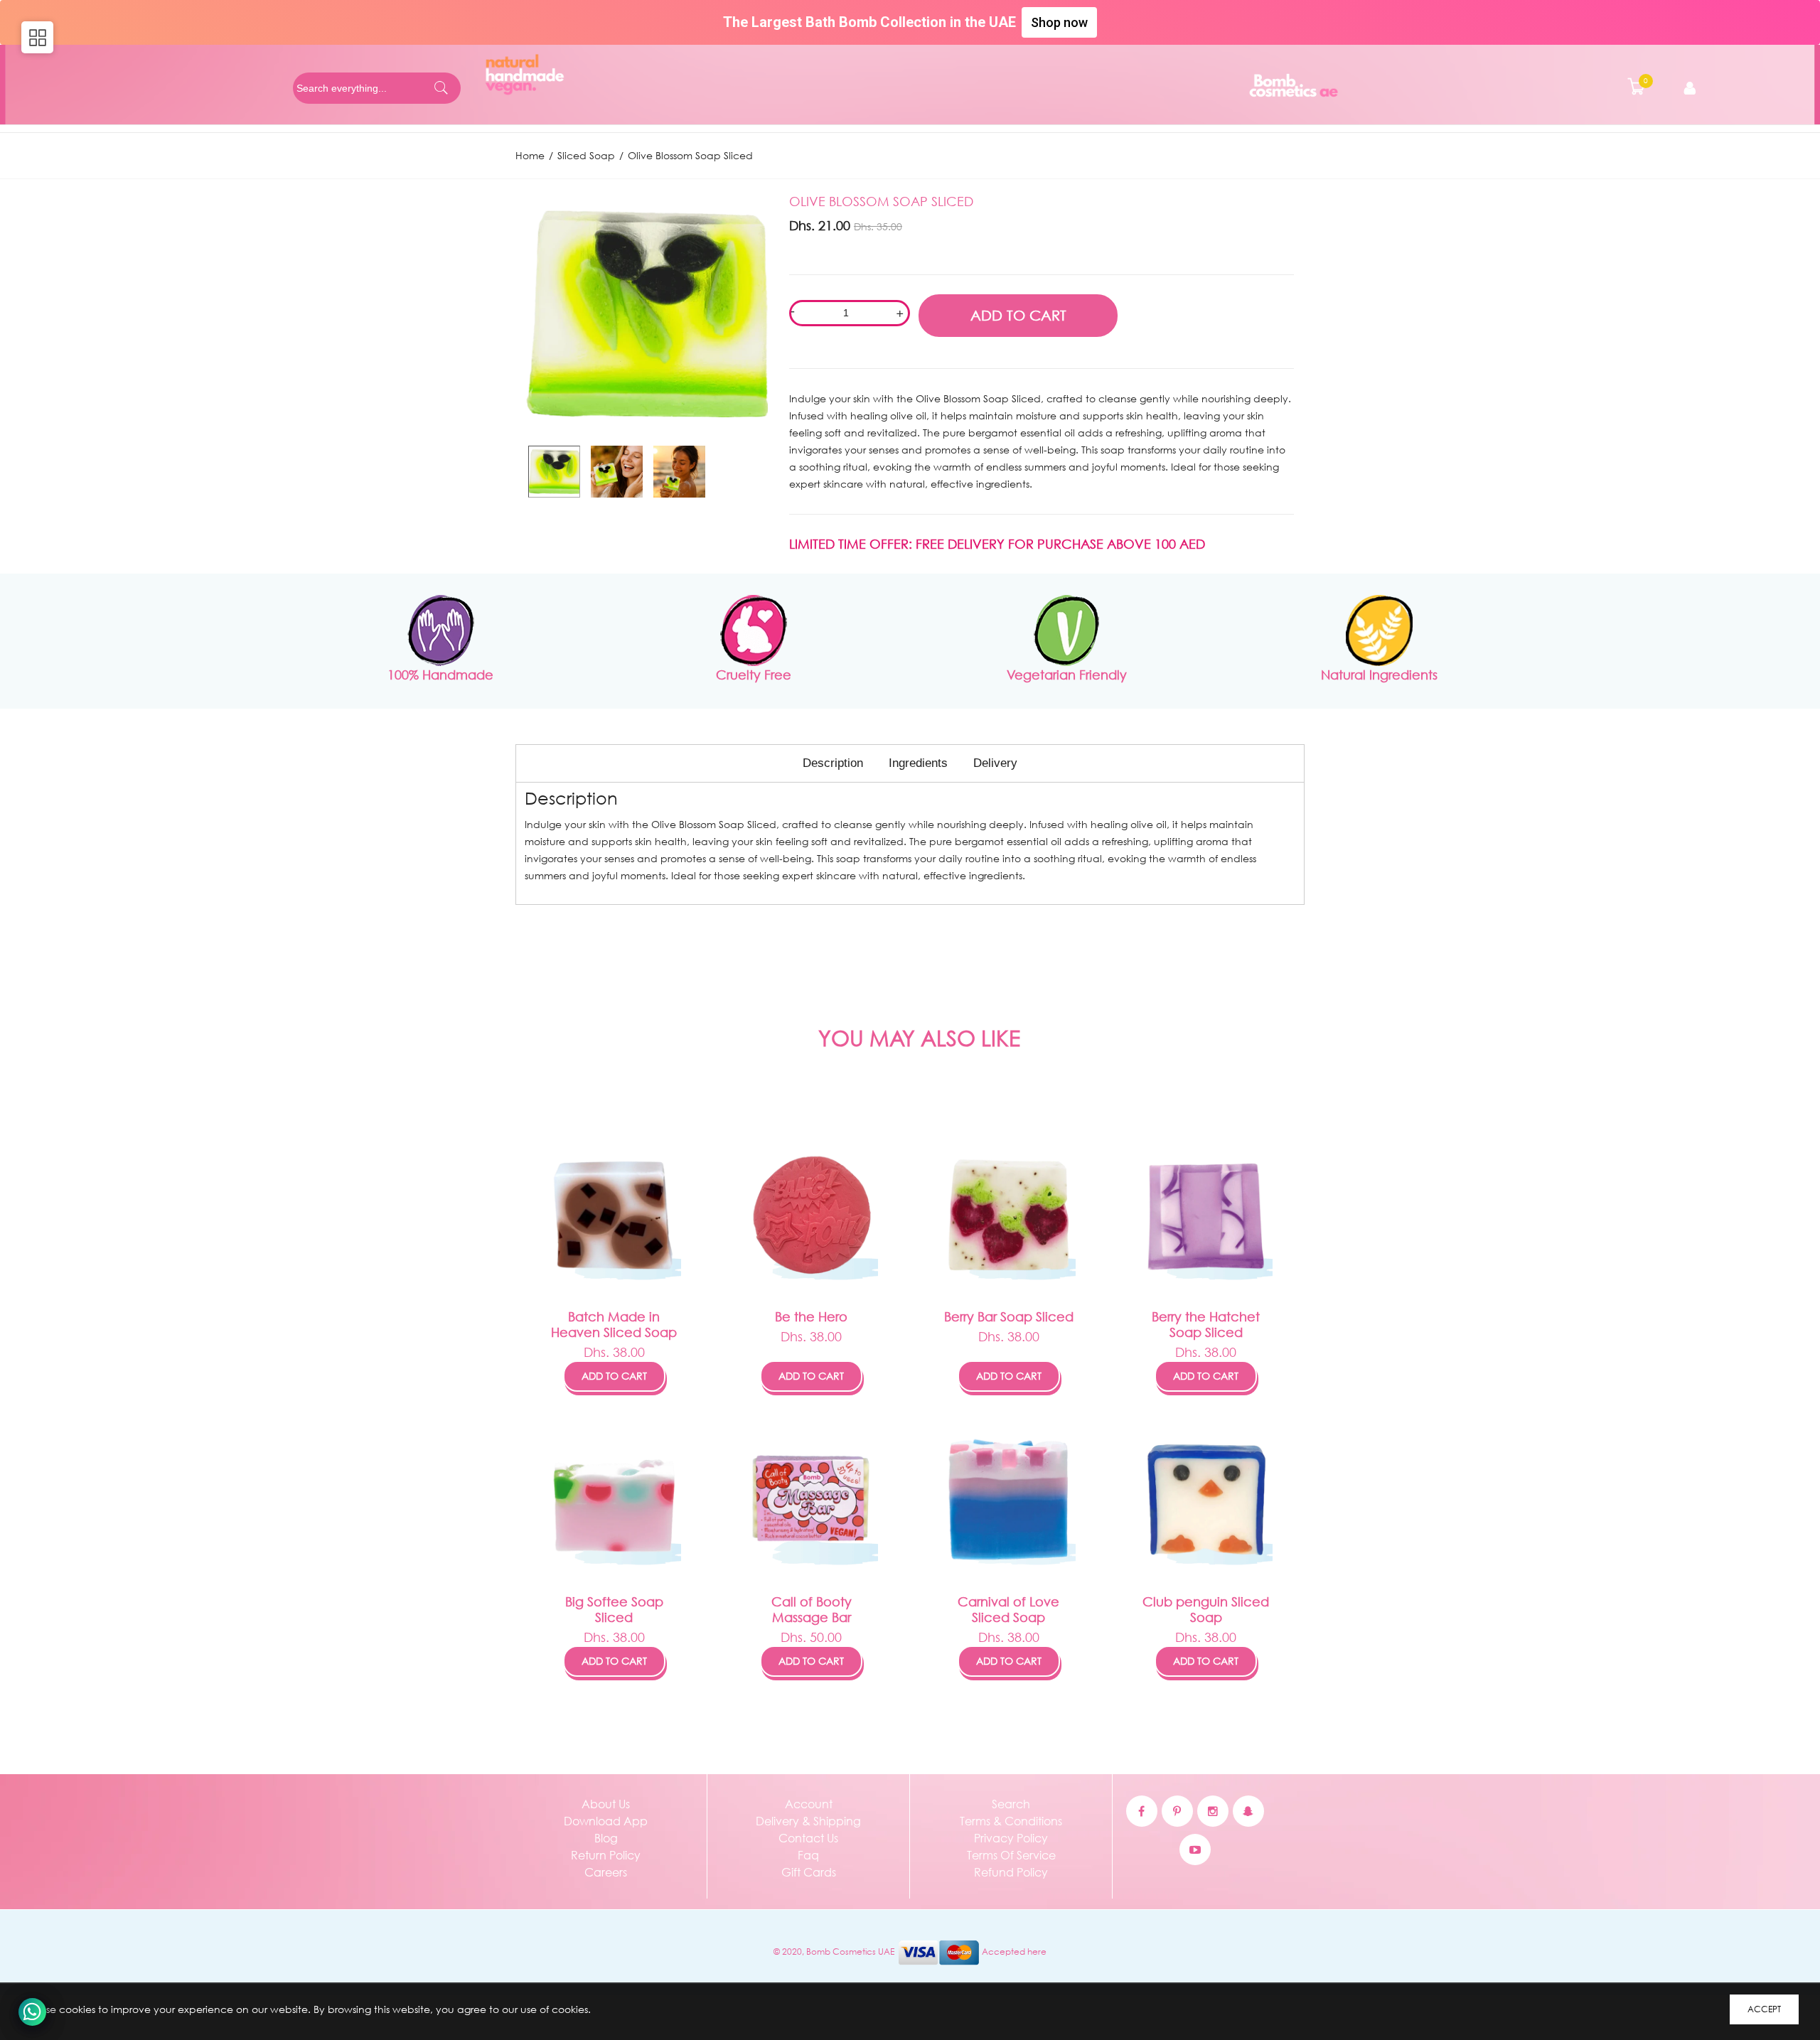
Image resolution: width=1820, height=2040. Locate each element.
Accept (1764, 2009)
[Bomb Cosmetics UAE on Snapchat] (1248, 1811)
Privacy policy (1011, 1838)
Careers (606, 1872)
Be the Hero (811, 1316)
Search (1011, 1804)
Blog (606, 1838)
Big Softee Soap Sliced (614, 1609)
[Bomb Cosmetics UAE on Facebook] (1142, 1811)
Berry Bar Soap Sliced (1009, 1316)
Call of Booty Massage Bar (812, 1609)
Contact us (808, 1838)
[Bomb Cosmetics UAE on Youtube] (1195, 1850)
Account (809, 1804)
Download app (606, 1821)
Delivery (995, 763)
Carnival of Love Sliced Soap (1008, 1609)
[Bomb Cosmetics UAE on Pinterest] (1177, 1811)
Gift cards (809, 1872)
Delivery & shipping (808, 1821)
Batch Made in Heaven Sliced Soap (614, 1324)
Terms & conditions (1011, 1821)
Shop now (1059, 22)
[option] (554, 472)
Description (833, 763)
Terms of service (1011, 1855)
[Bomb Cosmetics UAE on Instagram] (1213, 1811)
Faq (808, 1855)
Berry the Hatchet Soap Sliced (1206, 1324)
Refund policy (1011, 1872)
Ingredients (918, 763)
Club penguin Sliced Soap (1206, 1609)
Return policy (606, 1855)
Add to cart (614, 1376)
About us (606, 1804)
